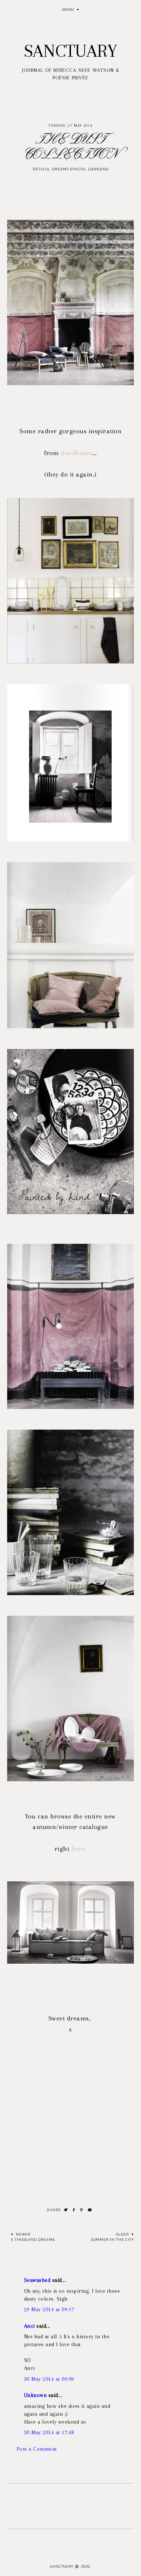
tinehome (77, 453)
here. (79, 1849)
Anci (30, 2326)
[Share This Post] (74, 2210)
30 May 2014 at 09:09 (49, 2379)
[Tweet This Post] (66, 2210)
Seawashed (37, 2280)
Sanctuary (70, 51)
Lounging (98, 169)
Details (41, 169)
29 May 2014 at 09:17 (49, 2309)
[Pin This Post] (82, 2210)
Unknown (36, 2395)
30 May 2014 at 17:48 (49, 2432)
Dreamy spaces (69, 169)
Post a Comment (37, 2449)
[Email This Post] (90, 2210)
